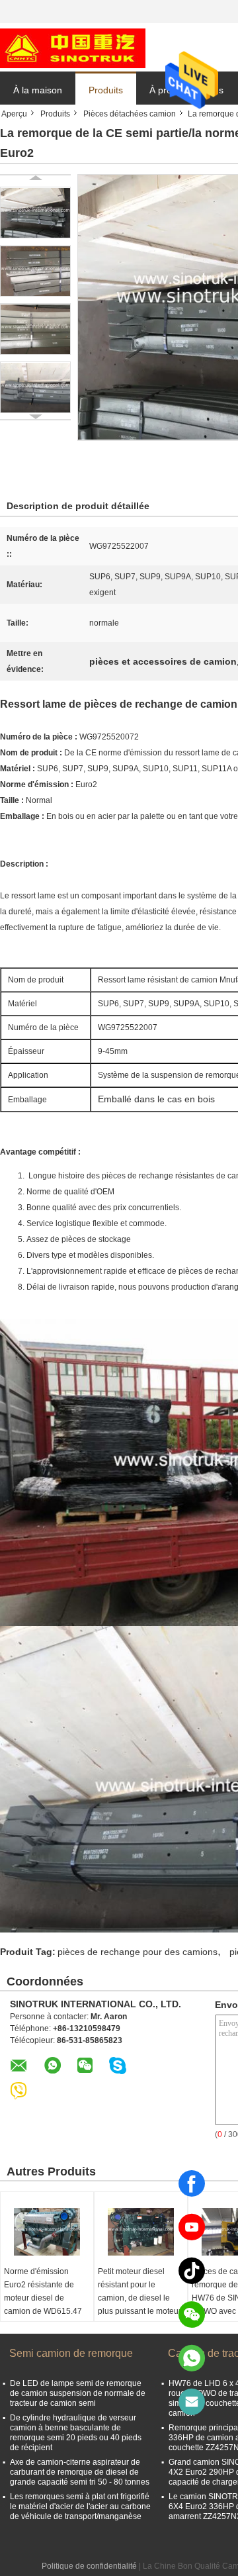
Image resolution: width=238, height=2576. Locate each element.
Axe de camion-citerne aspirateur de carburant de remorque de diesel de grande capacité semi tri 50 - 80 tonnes (80, 2472)
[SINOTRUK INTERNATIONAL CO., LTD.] (73, 48)
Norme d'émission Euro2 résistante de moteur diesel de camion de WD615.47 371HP (43, 2298)
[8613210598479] (192, 2358)
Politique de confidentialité (89, 2566)
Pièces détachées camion (130, 114)
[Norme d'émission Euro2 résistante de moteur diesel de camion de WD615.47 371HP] (47, 2232)
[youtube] (192, 2227)
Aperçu (14, 114)
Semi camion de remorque (71, 2353)
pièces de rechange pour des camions (138, 1952)
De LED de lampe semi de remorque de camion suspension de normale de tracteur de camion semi (78, 2393)
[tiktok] (192, 2271)
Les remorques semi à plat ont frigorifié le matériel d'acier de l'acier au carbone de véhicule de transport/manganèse (80, 2506)
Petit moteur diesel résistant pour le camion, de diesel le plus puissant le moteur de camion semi (139, 2298)
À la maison (38, 90)
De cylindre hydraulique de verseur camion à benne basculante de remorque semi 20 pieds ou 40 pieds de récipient (76, 2433)
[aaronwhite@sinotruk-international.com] (192, 2402)
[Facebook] (192, 2183)
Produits (106, 90)
